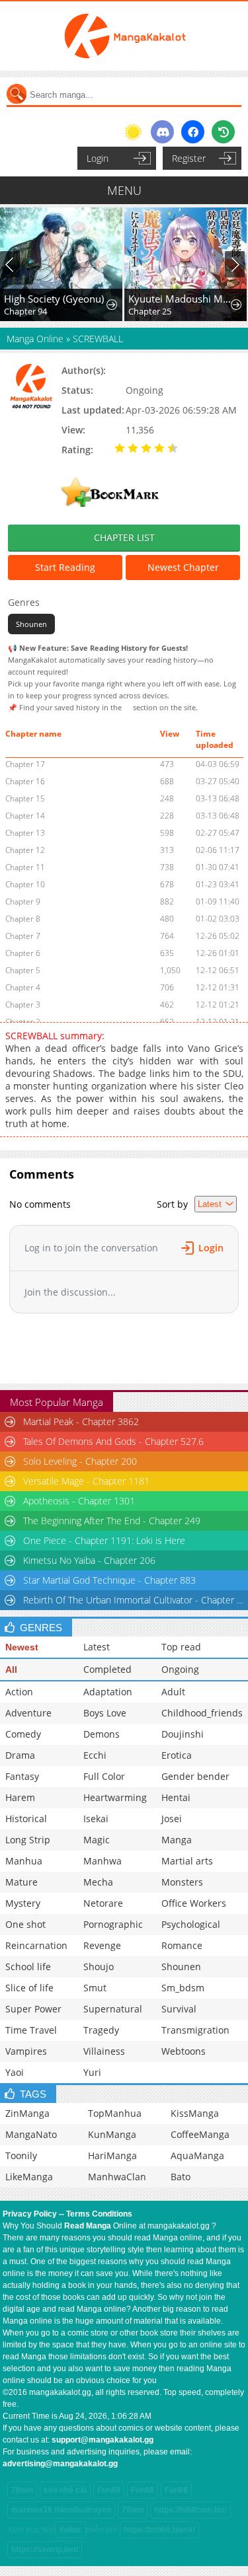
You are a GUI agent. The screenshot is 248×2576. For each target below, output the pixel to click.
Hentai (176, 1797)
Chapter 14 (25, 816)
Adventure (28, 1713)
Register (189, 158)
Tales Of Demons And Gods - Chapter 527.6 (113, 1441)
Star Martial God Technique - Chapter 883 (109, 1580)
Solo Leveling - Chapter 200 (80, 1461)
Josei (172, 1819)
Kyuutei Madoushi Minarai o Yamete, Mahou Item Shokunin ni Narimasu (180, 299)
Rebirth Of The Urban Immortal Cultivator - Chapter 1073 (135, 1600)
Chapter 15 (25, 798)
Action (19, 1692)
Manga (177, 1840)
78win (22, 2490)
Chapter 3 (23, 1005)
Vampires (26, 2051)
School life (28, 1967)
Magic (97, 1840)
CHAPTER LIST (124, 537)
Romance (182, 1945)
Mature (21, 1882)
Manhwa (103, 1861)
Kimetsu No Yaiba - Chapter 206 (89, 1560)
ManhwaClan (117, 2177)
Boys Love (105, 1713)
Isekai (96, 1819)
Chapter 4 (23, 987)
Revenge (102, 1945)
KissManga (195, 2113)
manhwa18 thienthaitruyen (61, 2510)
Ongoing (180, 1669)
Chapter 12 (25, 850)
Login (98, 158)
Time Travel (31, 2030)
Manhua (24, 1861)
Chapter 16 (25, 781)
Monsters (182, 1882)
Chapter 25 (150, 311)
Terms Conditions (99, 2214)
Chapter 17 (25, 764)
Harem (20, 1797)
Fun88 (109, 2490)
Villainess (104, 2051)
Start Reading (65, 567)
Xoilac (70, 2530)
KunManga (112, 2134)
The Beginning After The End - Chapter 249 (112, 1521)
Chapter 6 (23, 953)
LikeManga (29, 2177)
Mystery (23, 1903)
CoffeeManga (200, 2134)
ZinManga (27, 2113)
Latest (97, 1647)
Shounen (31, 624)
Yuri (92, 2072)
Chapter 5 (23, 970)
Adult (173, 1692)
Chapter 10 (25, 884)
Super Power (33, 2009)
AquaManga (197, 2155)
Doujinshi (183, 1734)
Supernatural (113, 2009)
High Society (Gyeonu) (54, 299)
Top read (181, 1647)
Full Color (104, 1776)
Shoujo (99, 1967)
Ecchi (95, 1755)
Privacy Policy (30, 2214)
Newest (22, 1647)
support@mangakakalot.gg (103, 2440)
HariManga (112, 2155)
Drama (20, 1755)
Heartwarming (115, 1797)
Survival (179, 2009)
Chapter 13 (25, 833)
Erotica (177, 1755)
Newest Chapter (183, 567)
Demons (102, 1734)
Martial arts (187, 1861)
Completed (107, 1669)
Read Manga (88, 2226)
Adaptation (108, 1692)
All (11, 1670)
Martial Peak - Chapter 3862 (81, 1421)
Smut (95, 1988)
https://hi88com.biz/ (190, 2510)
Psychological (191, 1924)
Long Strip (28, 1840)
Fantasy (22, 1776)
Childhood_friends (202, 1713)
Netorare (103, 1903)
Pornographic (113, 1924)
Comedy (23, 1734)
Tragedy (101, 2030)
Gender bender (195, 1776)
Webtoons (184, 2051)
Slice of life (29, 1988)
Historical (26, 1819)
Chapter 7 (23, 936)
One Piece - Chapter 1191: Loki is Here (104, 1540)
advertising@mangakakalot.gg (60, 2464)
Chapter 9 (23, 902)
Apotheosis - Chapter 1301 (79, 1501)
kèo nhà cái (65, 2490)
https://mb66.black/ (159, 2530)
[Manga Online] (124, 36)
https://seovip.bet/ (45, 2550)
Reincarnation (36, 1945)
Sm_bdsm (183, 1988)
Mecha (98, 1882)
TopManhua (115, 2113)
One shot (25, 1924)
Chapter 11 (25, 867)
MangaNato (31, 2134)
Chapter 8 (23, 919)
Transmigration (195, 2030)
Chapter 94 (25, 311)
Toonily (21, 2155)
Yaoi (15, 2072)
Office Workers (194, 1903)
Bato (181, 2177)
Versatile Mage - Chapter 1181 (86, 1481)
